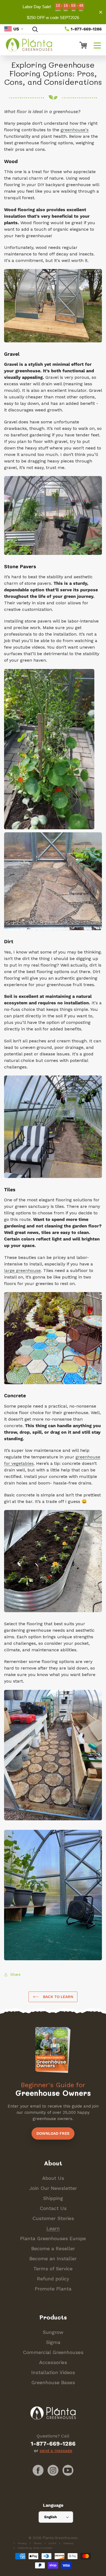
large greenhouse (22, 1270)
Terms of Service (53, 2269)
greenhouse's (75, 130)
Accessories (53, 2362)
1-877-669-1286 (86, 29)
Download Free (53, 2133)
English (51, 2517)
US (16, 29)
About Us (53, 2178)
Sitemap (68, 2543)
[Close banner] (101, 12)
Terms (38, 2543)
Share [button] (15, 1974)
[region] (53, 12)
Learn (53, 2228)
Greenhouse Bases (53, 2382)
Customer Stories (53, 2218)
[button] (97, 45)
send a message (56, 2451)
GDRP (52, 2543)
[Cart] (81, 45)
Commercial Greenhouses (53, 2352)
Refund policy (53, 2279)
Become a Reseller (53, 2248)
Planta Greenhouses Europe (53, 2238)
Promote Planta (53, 2289)
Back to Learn (57, 1997)
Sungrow (53, 2332)
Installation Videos (53, 2372)
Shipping (53, 2198)
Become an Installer (53, 2258)
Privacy (22, 2543)
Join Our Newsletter (53, 2188)
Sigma (53, 2342)
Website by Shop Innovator (35, 2548)
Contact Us (53, 2208)
